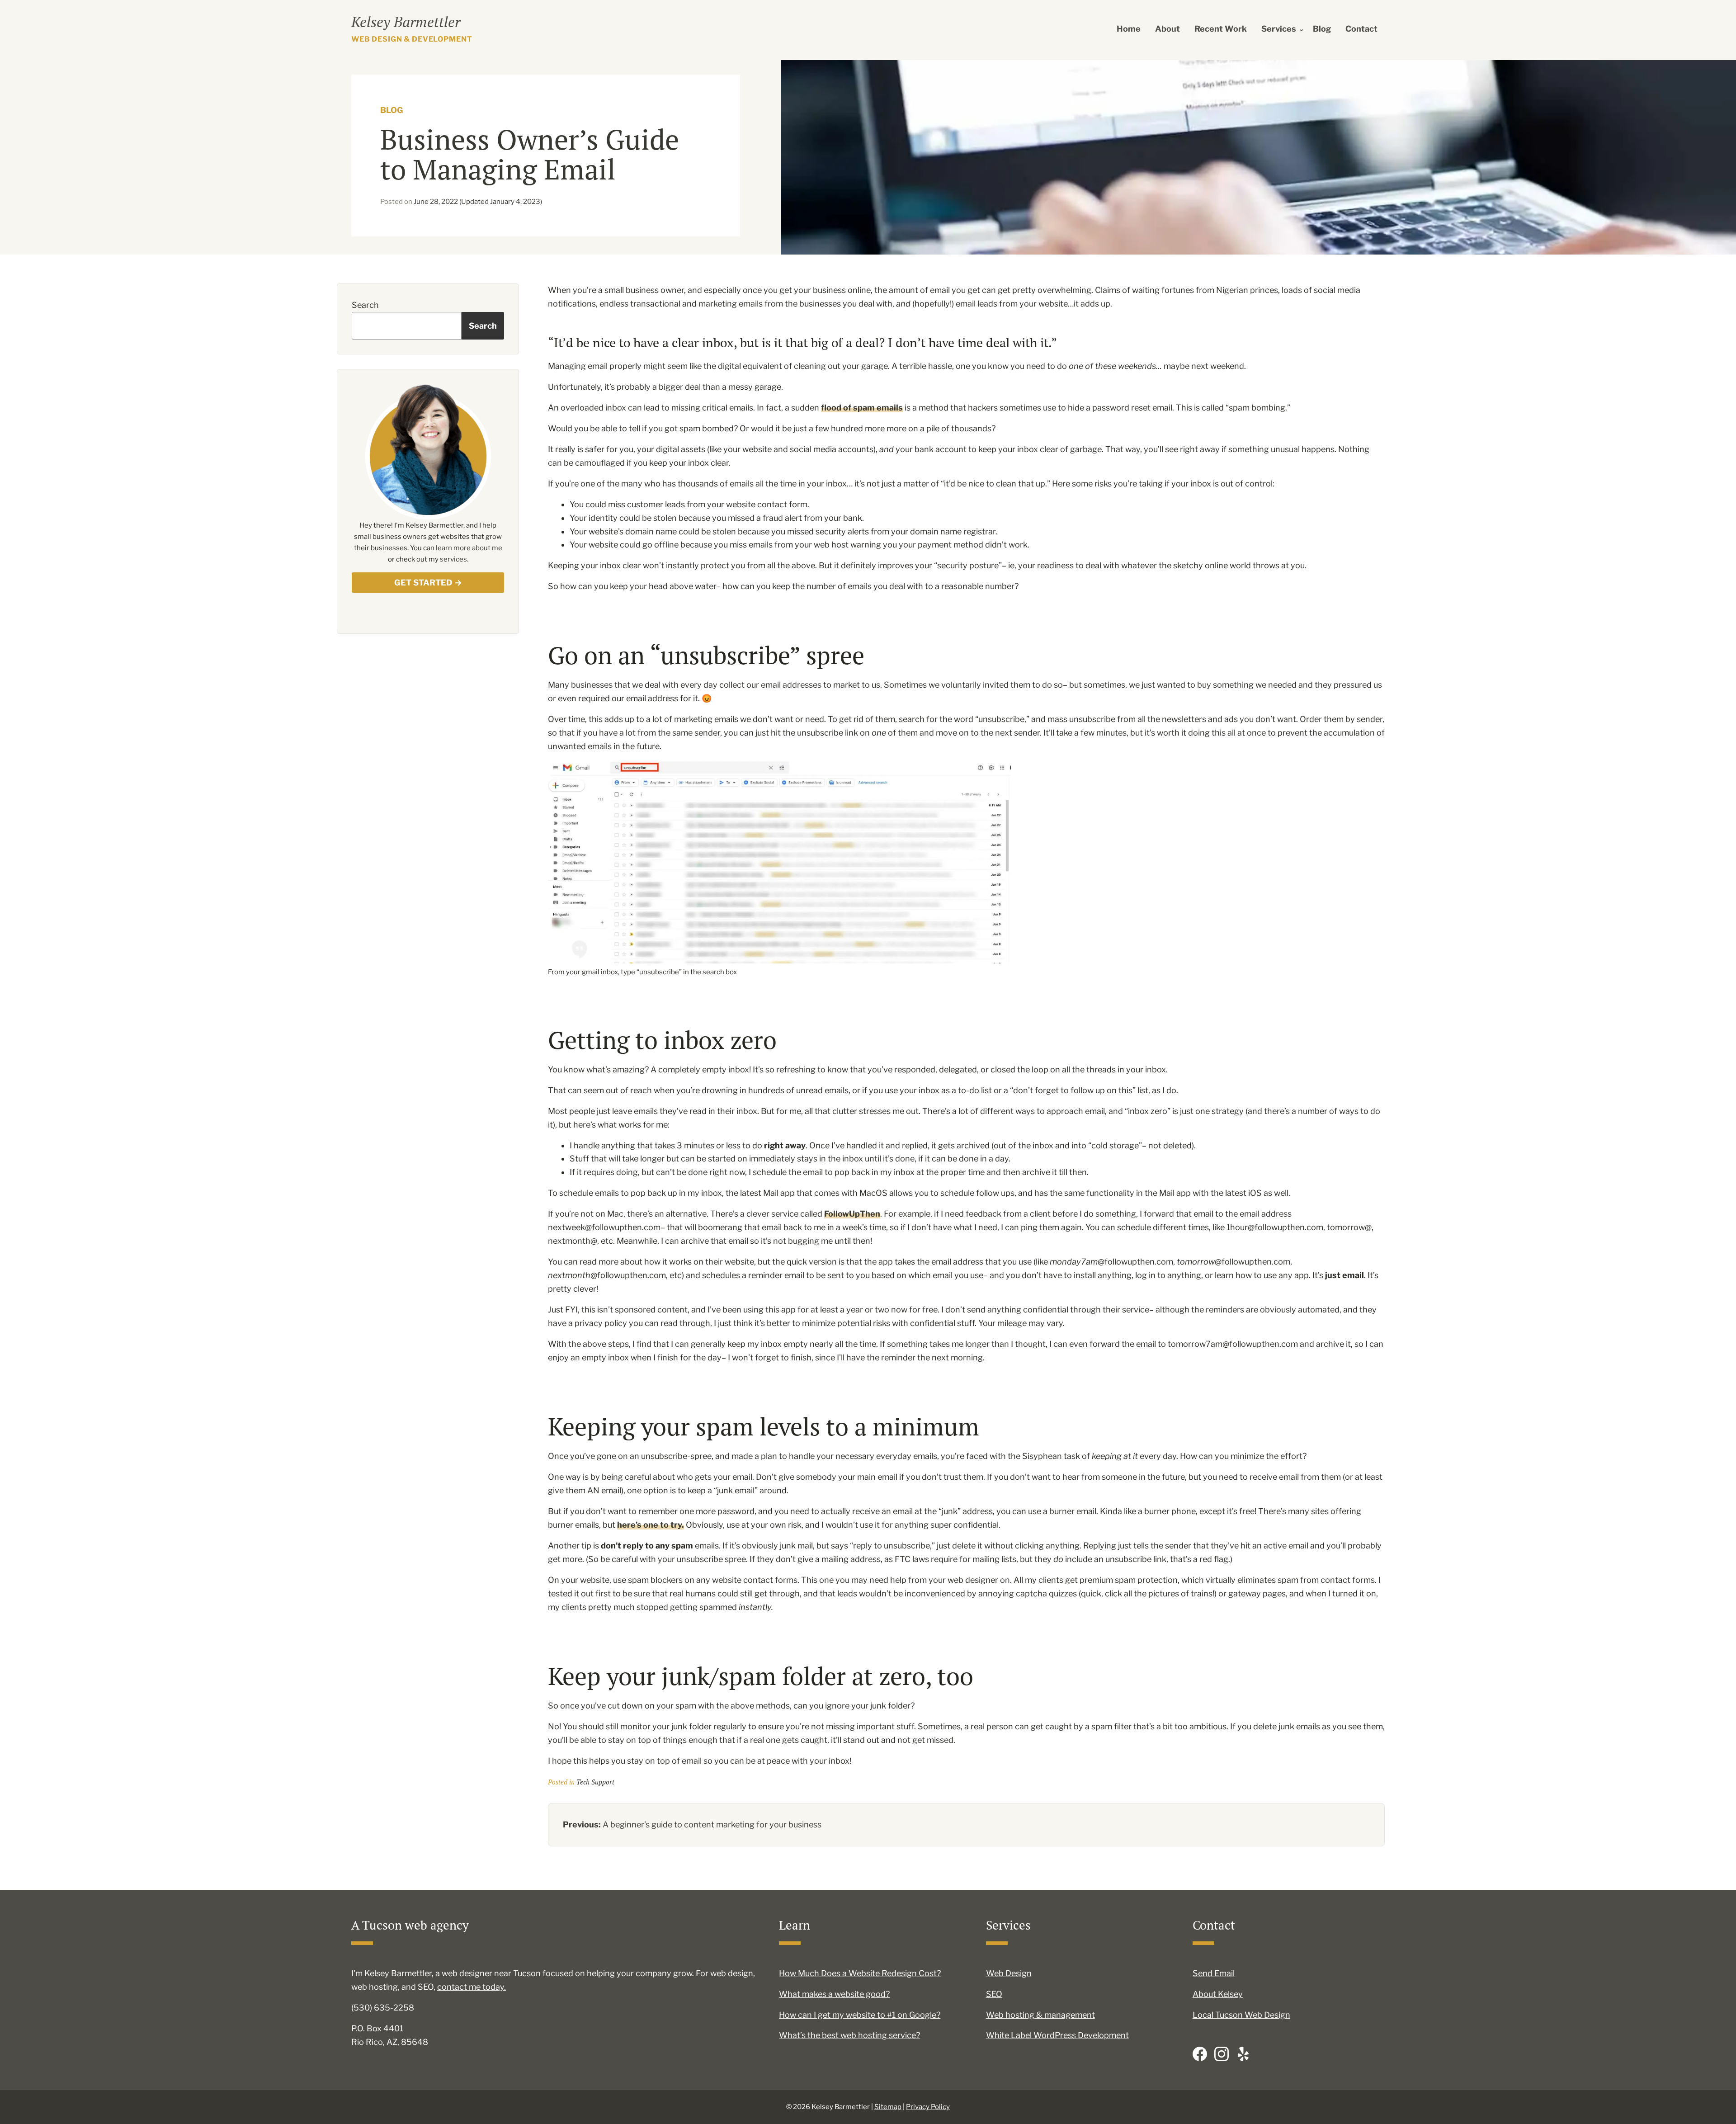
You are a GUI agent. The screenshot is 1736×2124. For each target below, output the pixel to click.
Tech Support (595, 1782)
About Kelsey (1218, 1994)
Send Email (1214, 1973)
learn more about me (469, 548)
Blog (1322, 29)
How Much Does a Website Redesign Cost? (860, 1973)
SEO (994, 1994)
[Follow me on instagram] (1222, 2054)
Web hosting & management (1040, 2015)
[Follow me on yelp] (1243, 2054)
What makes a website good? (834, 1994)
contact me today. (472, 1987)
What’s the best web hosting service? (849, 2035)
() (478, 202)
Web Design (1009, 1973)
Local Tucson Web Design (1241, 2015)
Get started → (428, 583)
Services (1279, 29)
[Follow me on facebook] (1200, 2054)
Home (1129, 29)
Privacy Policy (928, 2107)
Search (365, 305)
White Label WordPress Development (1057, 2035)
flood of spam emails (862, 408)
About (1168, 29)
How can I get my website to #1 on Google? (860, 2015)
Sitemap (888, 2107)
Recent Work (1221, 29)
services (453, 559)
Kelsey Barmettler (406, 22)
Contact (1361, 29)
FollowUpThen (852, 1214)
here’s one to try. (651, 1525)
